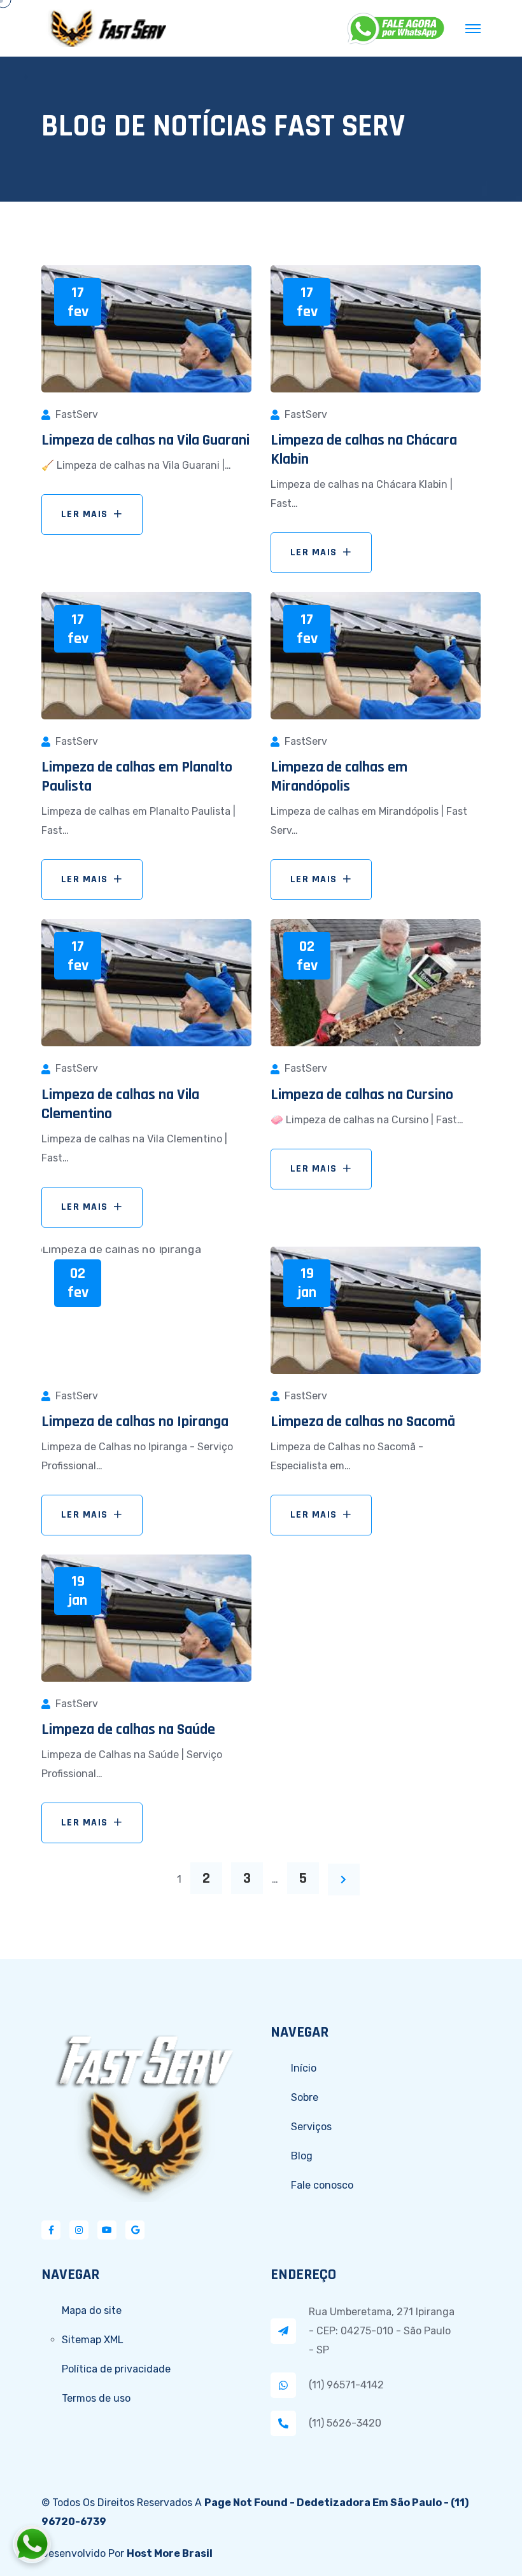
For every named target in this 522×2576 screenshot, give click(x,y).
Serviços (311, 2127)
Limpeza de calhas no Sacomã (363, 1422)
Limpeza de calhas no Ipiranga (135, 1422)
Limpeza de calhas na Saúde (128, 1729)
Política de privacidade (116, 2369)
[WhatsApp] (397, 29)
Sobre (305, 2097)
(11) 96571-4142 (346, 2385)
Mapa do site (92, 2310)
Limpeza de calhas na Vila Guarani (145, 440)
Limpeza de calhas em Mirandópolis (339, 777)
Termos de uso (96, 2398)
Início (304, 2068)
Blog (302, 2156)
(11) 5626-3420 (345, 2423)
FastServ (77, 414)
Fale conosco (322, 2185)
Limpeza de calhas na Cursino (362, 1095)
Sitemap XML (93, 2340)
